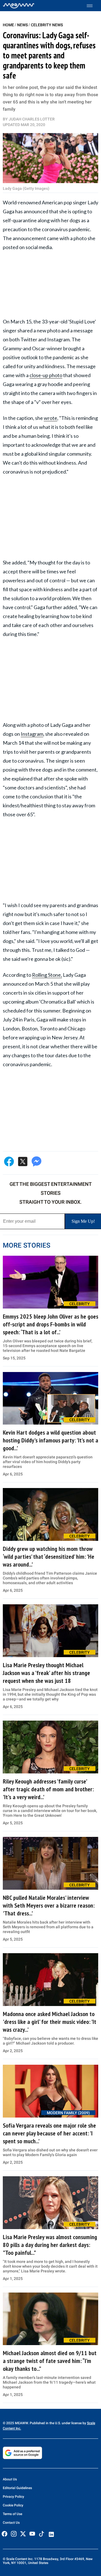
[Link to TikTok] (42, 2535)
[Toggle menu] (92, 6)
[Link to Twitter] (23, 2534)
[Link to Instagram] (14, 2534)
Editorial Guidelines (17, 2488)
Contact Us (11, 2523)
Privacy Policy (13, 2497)
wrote (50, 418)
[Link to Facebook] (4, 2534)
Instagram (32, 734)
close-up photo (46, 375)
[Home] (19, 6)
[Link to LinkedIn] (51, 2534)
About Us (10, 2479)
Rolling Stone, (47, 975)
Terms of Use (12, 2514)
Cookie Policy (13, 2505)
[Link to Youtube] (32, 2534)
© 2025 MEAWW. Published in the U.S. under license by (45, 2423)
